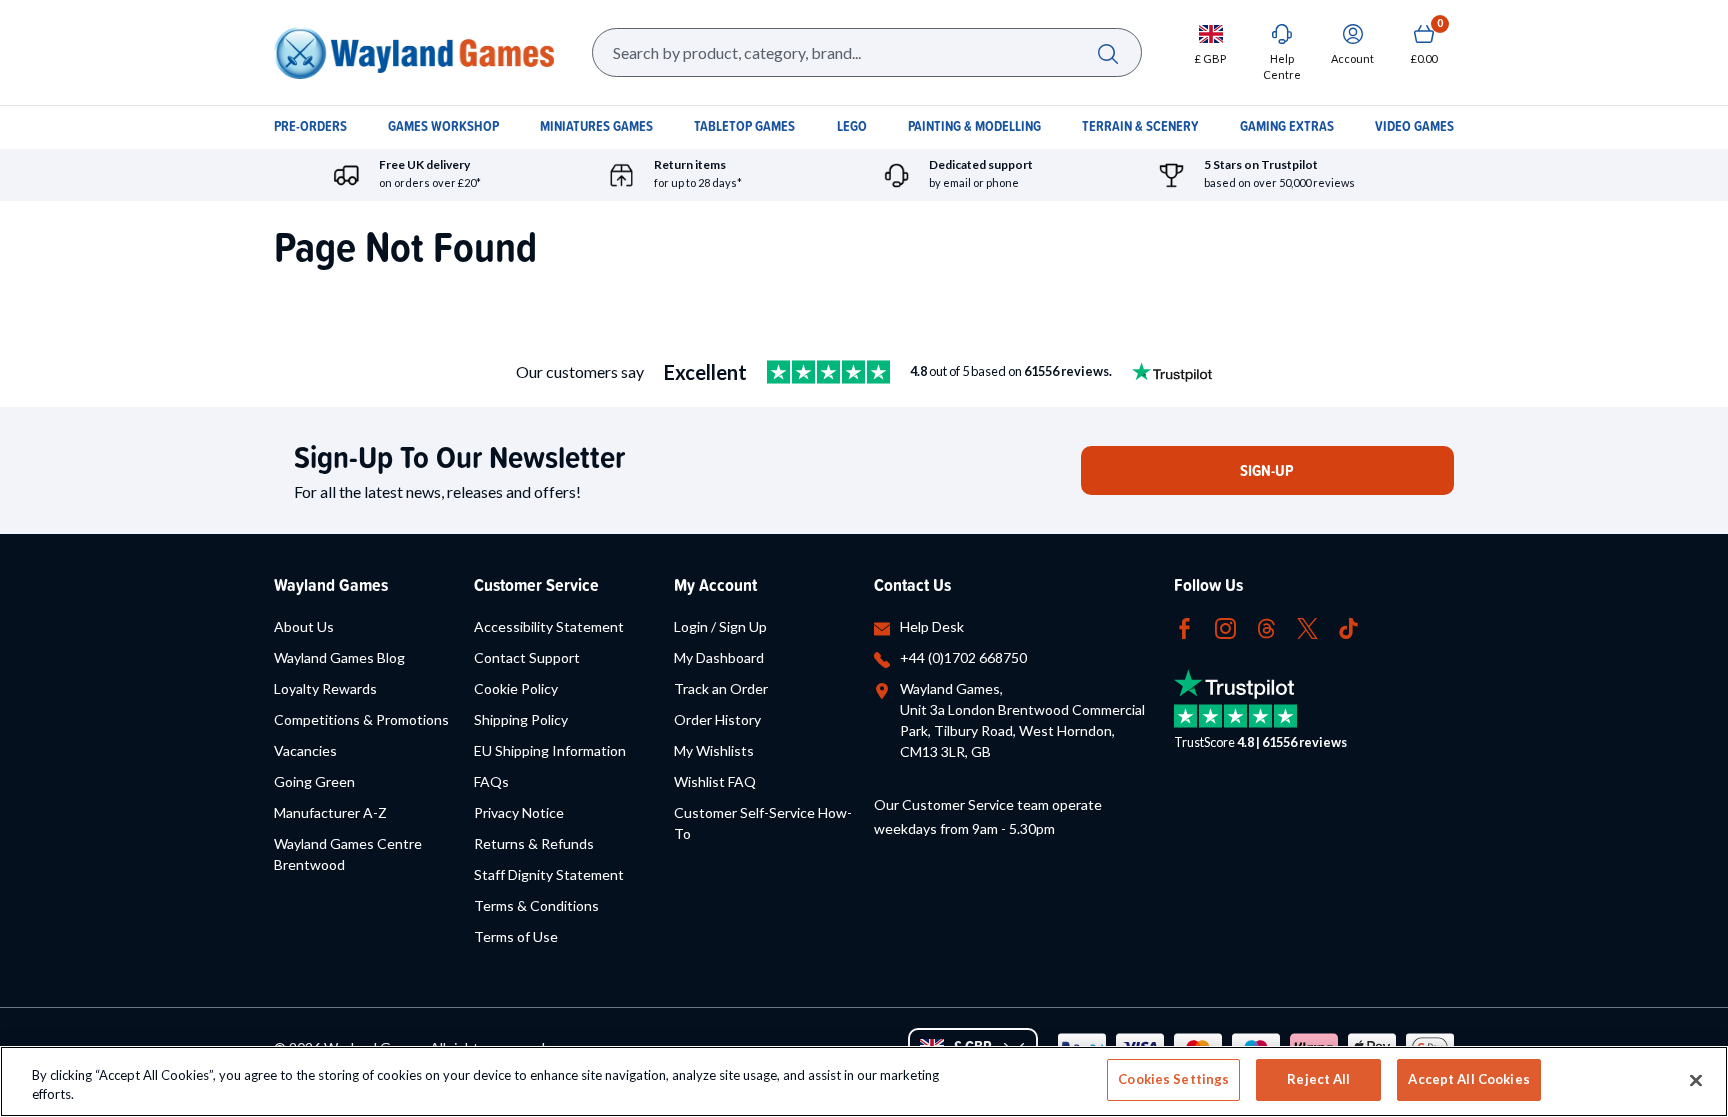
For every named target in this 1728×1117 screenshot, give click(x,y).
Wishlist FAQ (715, 781)
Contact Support (527, 657)
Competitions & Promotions (361, 719)
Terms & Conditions (536, 905)
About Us (304, 626)
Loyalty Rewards (325, 688)
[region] (864, 1081)
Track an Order (721, 688)
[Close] (1696, 1080)
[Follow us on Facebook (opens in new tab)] (1184, 626)
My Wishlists (714, 750)
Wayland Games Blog (339, 657)
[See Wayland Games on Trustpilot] (828, 372)
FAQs (491, 781)
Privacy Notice (519, 812)
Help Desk (932, 626)
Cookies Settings (1173, 1079)
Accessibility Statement (549, 626)
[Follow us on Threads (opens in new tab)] (1266, 626)
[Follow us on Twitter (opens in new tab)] (1307, 626)
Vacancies (305, 750)
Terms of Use (516, 936)
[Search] (1107, 52)
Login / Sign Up (720, 626)
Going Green (314, 781)
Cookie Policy (516, 688)
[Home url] (414, 52)
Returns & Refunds (534, 843)
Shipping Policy (521, 719)
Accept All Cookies (1468, 1079)
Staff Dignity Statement (549, 874)
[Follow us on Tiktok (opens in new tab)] (1348, 626)
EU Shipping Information (550, 750)
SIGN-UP (1267, 470)
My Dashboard (719, 657)
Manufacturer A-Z (330, 812)
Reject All (1318, 1079)
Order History (717, 719)
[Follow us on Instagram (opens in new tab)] (1225, 626)
